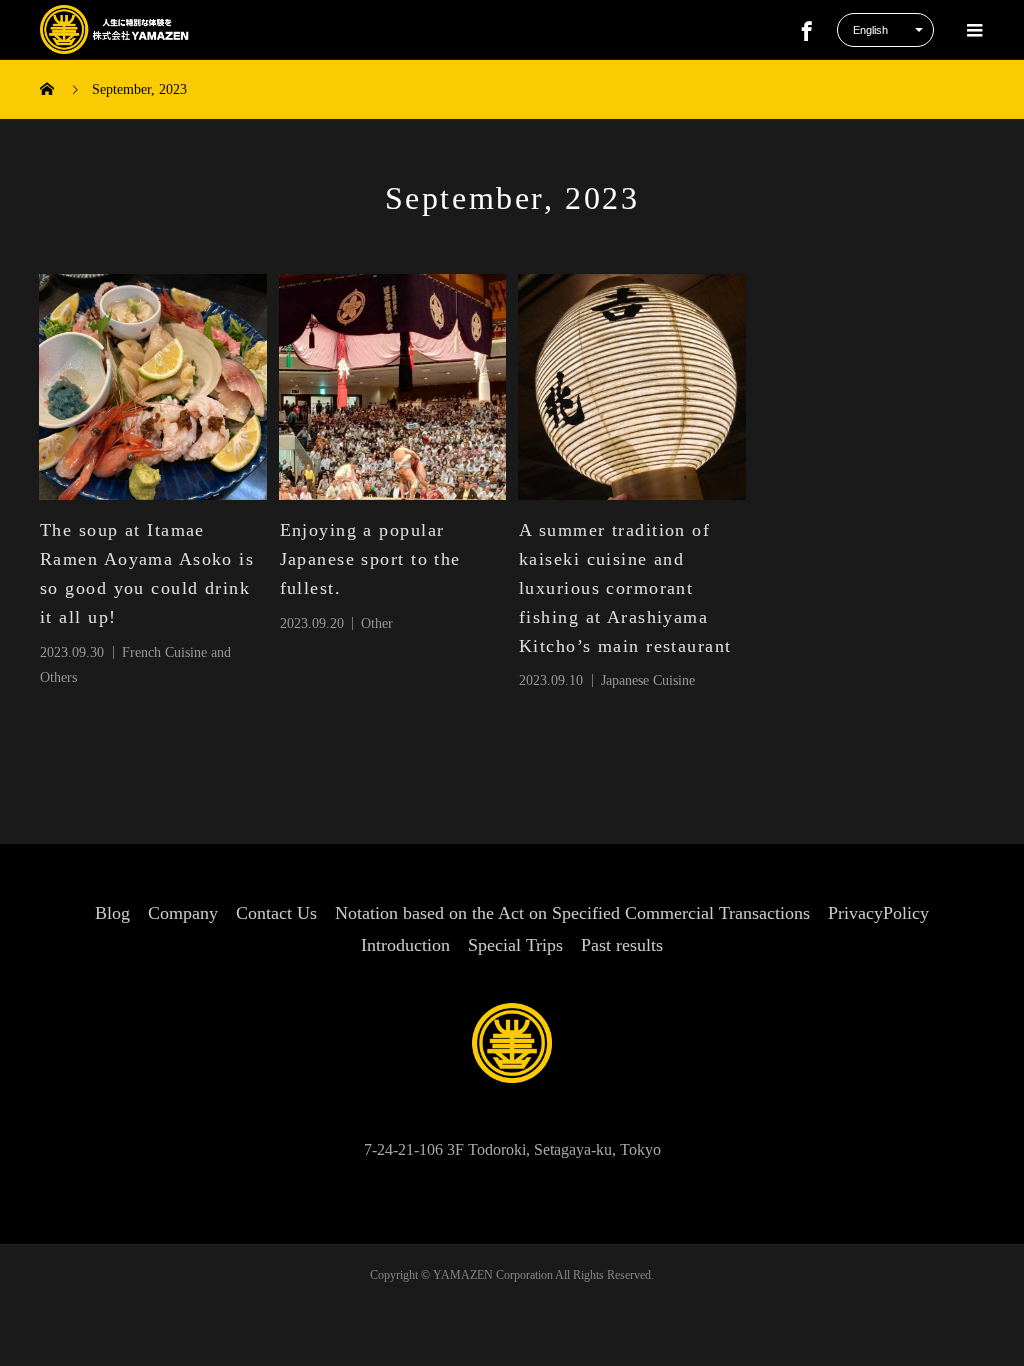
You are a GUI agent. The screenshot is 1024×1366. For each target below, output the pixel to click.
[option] (153, 388)
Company (183, 913)
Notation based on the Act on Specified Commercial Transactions (572, 913)
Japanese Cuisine (648, 680)
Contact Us (276, 913)
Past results (622, 945)
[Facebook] (807, 30)
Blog (112, 913)
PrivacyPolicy (878, 913)
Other (377, 623)
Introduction (405, 945)
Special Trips (515, 945)
